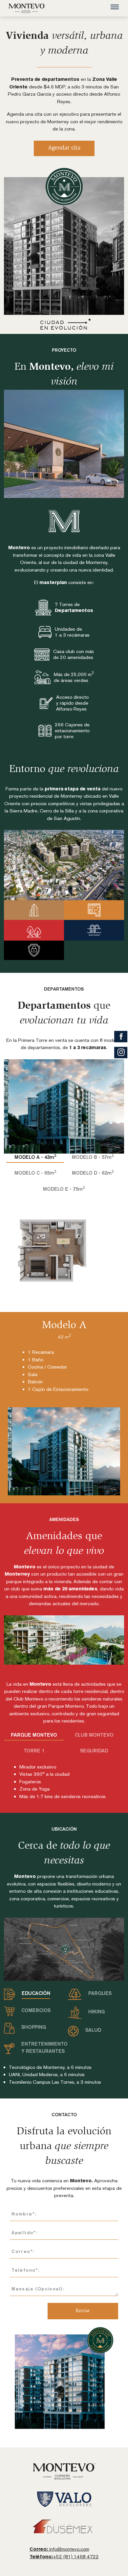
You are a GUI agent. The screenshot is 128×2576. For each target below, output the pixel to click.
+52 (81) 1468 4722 (64, 2556)
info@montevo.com (59, 2549)
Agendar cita (64, 148)
